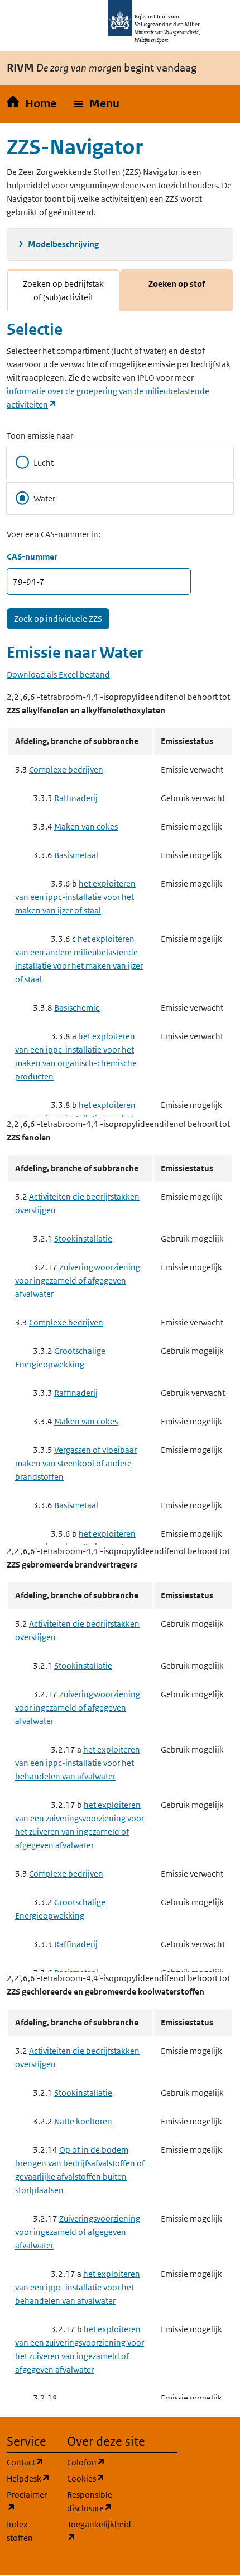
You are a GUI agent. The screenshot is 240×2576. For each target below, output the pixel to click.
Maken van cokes (86, 827)
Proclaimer (30, 2501)
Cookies (90, 2478)
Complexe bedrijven (66, 770)
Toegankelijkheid (90, 2531)
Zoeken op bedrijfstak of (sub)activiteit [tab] (63, 290)
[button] (97, 104)
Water (44, 498)
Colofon (90, 2462)
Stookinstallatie (83, 1239)
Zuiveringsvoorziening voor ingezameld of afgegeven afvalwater (78, 1280)
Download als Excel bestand (58, 674)
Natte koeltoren (83, 2121)
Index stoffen (20, 2531)
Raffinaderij (76, 798)
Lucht (44, 463)
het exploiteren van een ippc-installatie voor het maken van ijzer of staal (75, 897)
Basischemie (77, 1008)
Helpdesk (30, 2478)
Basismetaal (76, 855)
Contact (30, 2462)
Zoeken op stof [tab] (177, 284)
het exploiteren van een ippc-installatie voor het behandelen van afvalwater (78, 1763)
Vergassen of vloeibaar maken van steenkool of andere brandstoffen (76, 1463)
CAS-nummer (32, 557)
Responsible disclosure (90, 2501)
